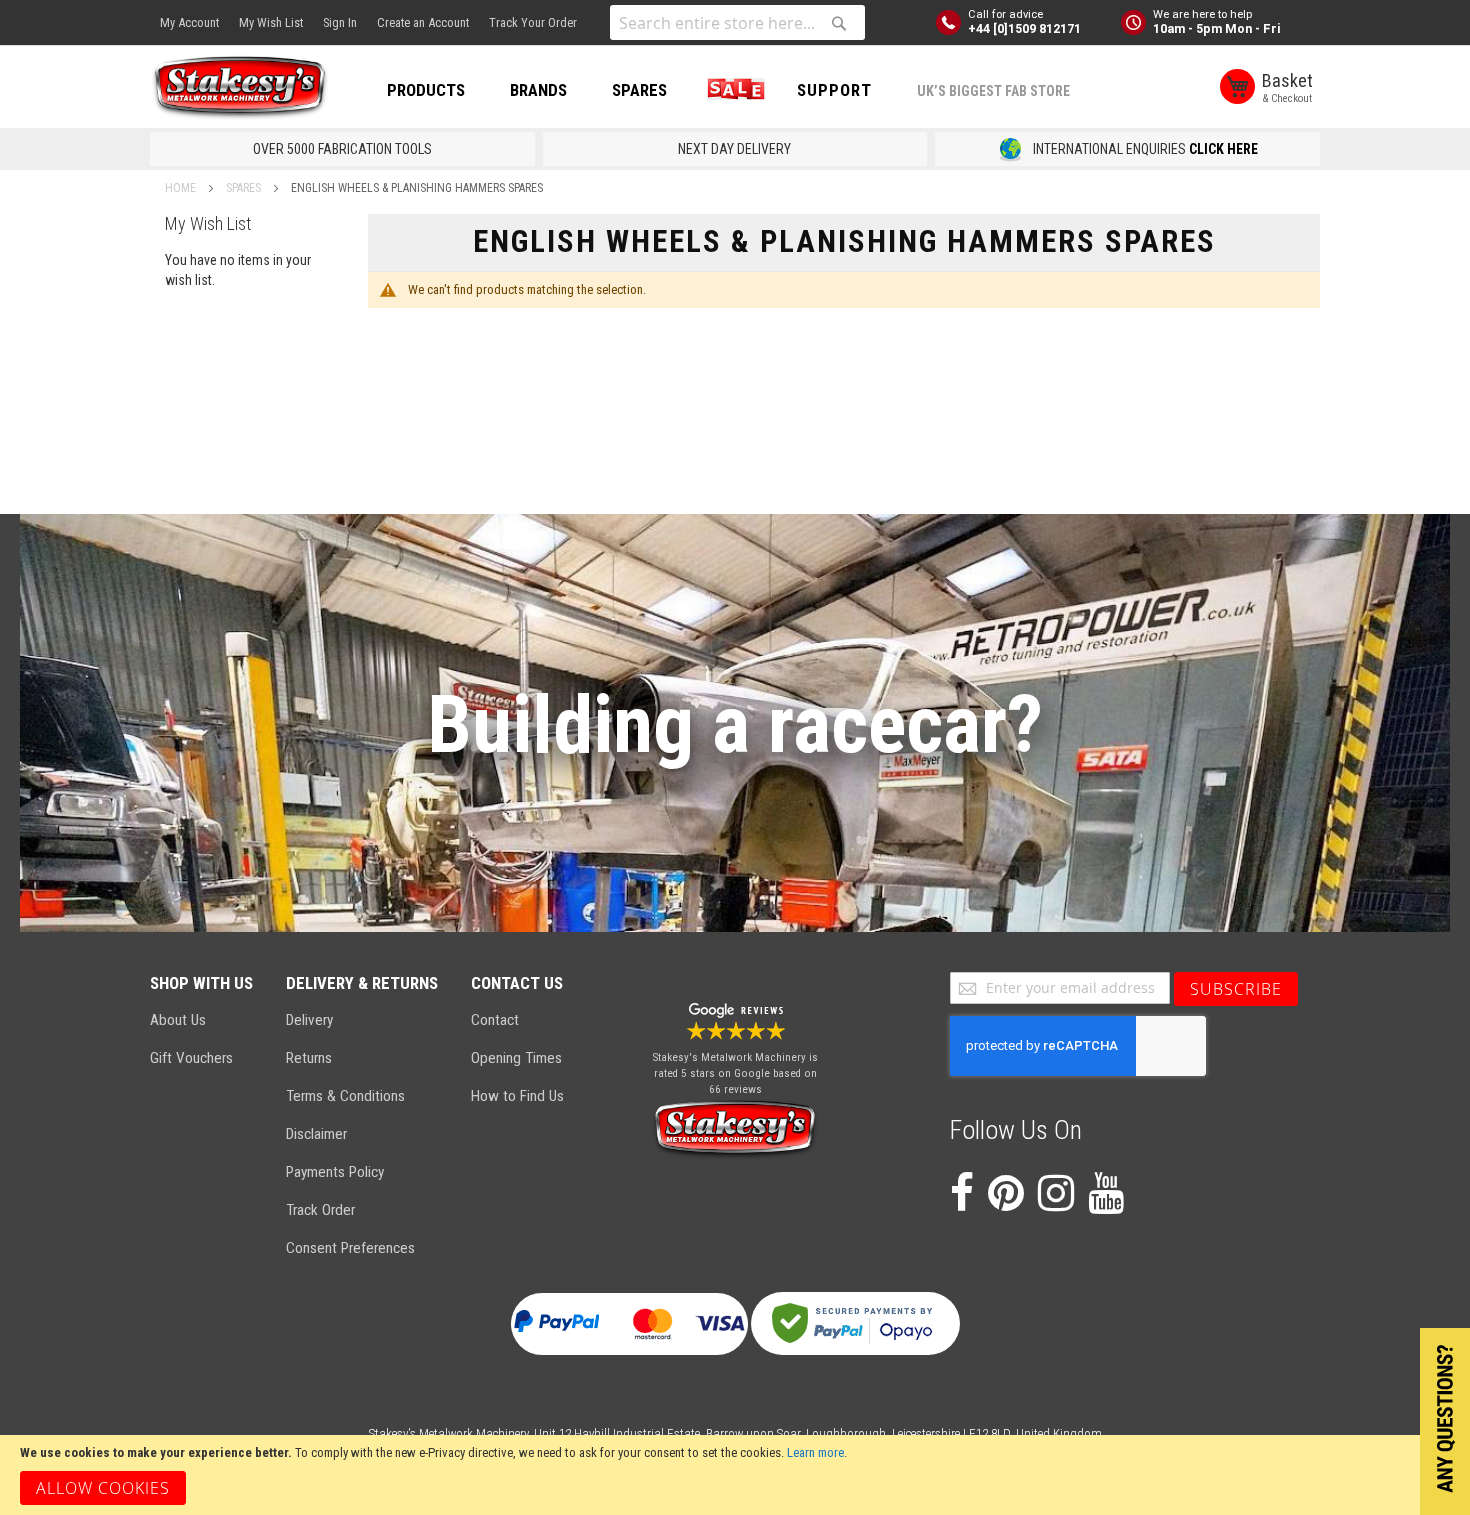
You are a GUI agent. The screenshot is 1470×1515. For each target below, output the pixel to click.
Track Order (320, 1210)
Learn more (815, 1452)
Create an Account (423, 22)
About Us (178, 1020)
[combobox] (737, 22)
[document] (735, 1475)
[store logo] (240, 88)
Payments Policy (335, 1172)
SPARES (639, 90)
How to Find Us (517, 1096)
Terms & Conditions (345, 1096)
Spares (245, 188)
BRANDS (538, 90)
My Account (189, 22)
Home (182, 188)
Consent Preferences (350, 1248)
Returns (309, 1058)
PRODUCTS (426, 90)
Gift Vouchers (191, 1058)
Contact (495, 1020)
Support (834, 90)
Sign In (340, 22)
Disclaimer (316, 1134)
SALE (732, 90)
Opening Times (516, 1058)
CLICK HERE (1223, 149)
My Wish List (271, 22)
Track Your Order (533, 22)
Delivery (309, 1020)
